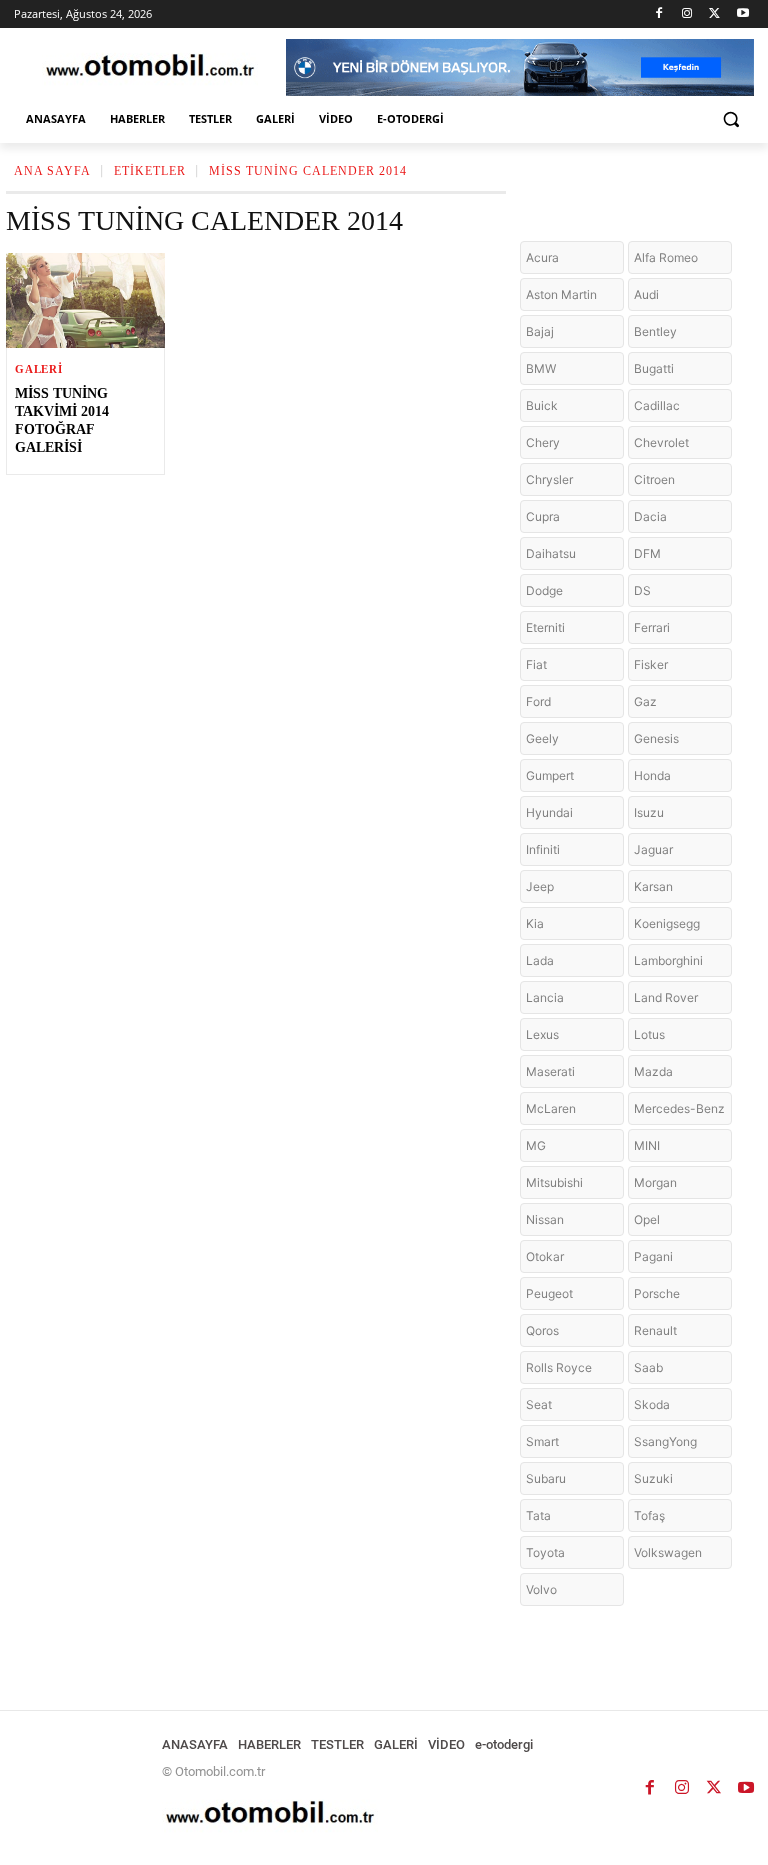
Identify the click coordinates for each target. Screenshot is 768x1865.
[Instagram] (687, 14)
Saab (648, 1367)
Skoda (652, 1404)
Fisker (651, 664)
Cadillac (657, 405)
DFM (647, 553)
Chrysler (549, 479)
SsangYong (665, 1441)
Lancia (545, 997)
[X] (714, 14)
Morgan (655, 1182)
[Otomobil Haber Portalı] (150, 67)
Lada (540, 960)
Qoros (542, 1330)
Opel (647, 1219)
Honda (652, 775)
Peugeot (549, 1293)
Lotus (649, 1034)
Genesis (656, 738)
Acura (542, 257)
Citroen (654, 479)
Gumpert (550, 775)
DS (642, 590)
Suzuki (653, 1478)
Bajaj (540, 331)
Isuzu (649, 812)
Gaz (645, 701)
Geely (542, 738)
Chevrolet (661, 442)
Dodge (544, 590)
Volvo (541, 1589)
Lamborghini (668, 960)
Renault (655, 1330)
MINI (647, 1145)
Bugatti (654, 368)
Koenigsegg (667, 923)
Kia (535, 923)
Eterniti (545, 627)
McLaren (551, 1108)
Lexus (542, 1034)
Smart (542, 1441)
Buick (542, 405)
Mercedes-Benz (679, 1108)
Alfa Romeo (666, 257)
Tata (538, 1515)
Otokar (545, 1256)
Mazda (653, 1071)
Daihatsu (551, 553)
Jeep (540, 886)
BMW (541, 368)
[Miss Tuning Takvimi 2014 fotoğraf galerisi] (85, 300)
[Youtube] (742, 14)
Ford (538, 701)
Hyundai (549, 812)
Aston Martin (561, 294)
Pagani (653, 1256)
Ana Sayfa (52, 171)
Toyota (545, 1552)
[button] (730, 119)
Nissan (545, 1219)
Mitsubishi (554, 1182)
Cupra (543, 516)
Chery (543, 442)
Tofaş (649, 1515)
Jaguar (653, 849)
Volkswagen (668, 1552)
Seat (539, 1404)
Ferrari (652, 627)
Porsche (657, 1293)
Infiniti (543, 849)
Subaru (546, 1478)
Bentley (655, 331)
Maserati (550, 1071)
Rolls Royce (559, 1367)
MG (536, 1145)
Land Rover (666, 997)
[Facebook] (659, 14)
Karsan (653, 886)
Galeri (39, 369)
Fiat (536, 664)
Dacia (650, 516)
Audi (646, 294)
